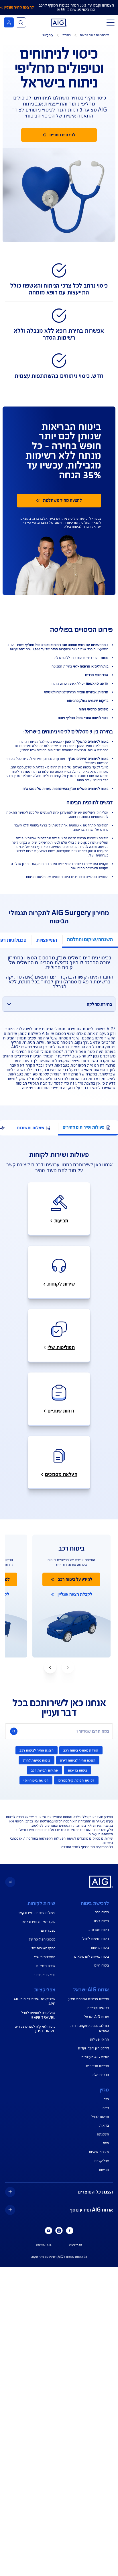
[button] (50, 1667)
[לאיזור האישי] (9, 22)
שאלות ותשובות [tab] (31, 1128)
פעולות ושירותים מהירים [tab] (84, 1127)
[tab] (90, 940)
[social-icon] (70, 2231)
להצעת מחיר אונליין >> (17, 7)
